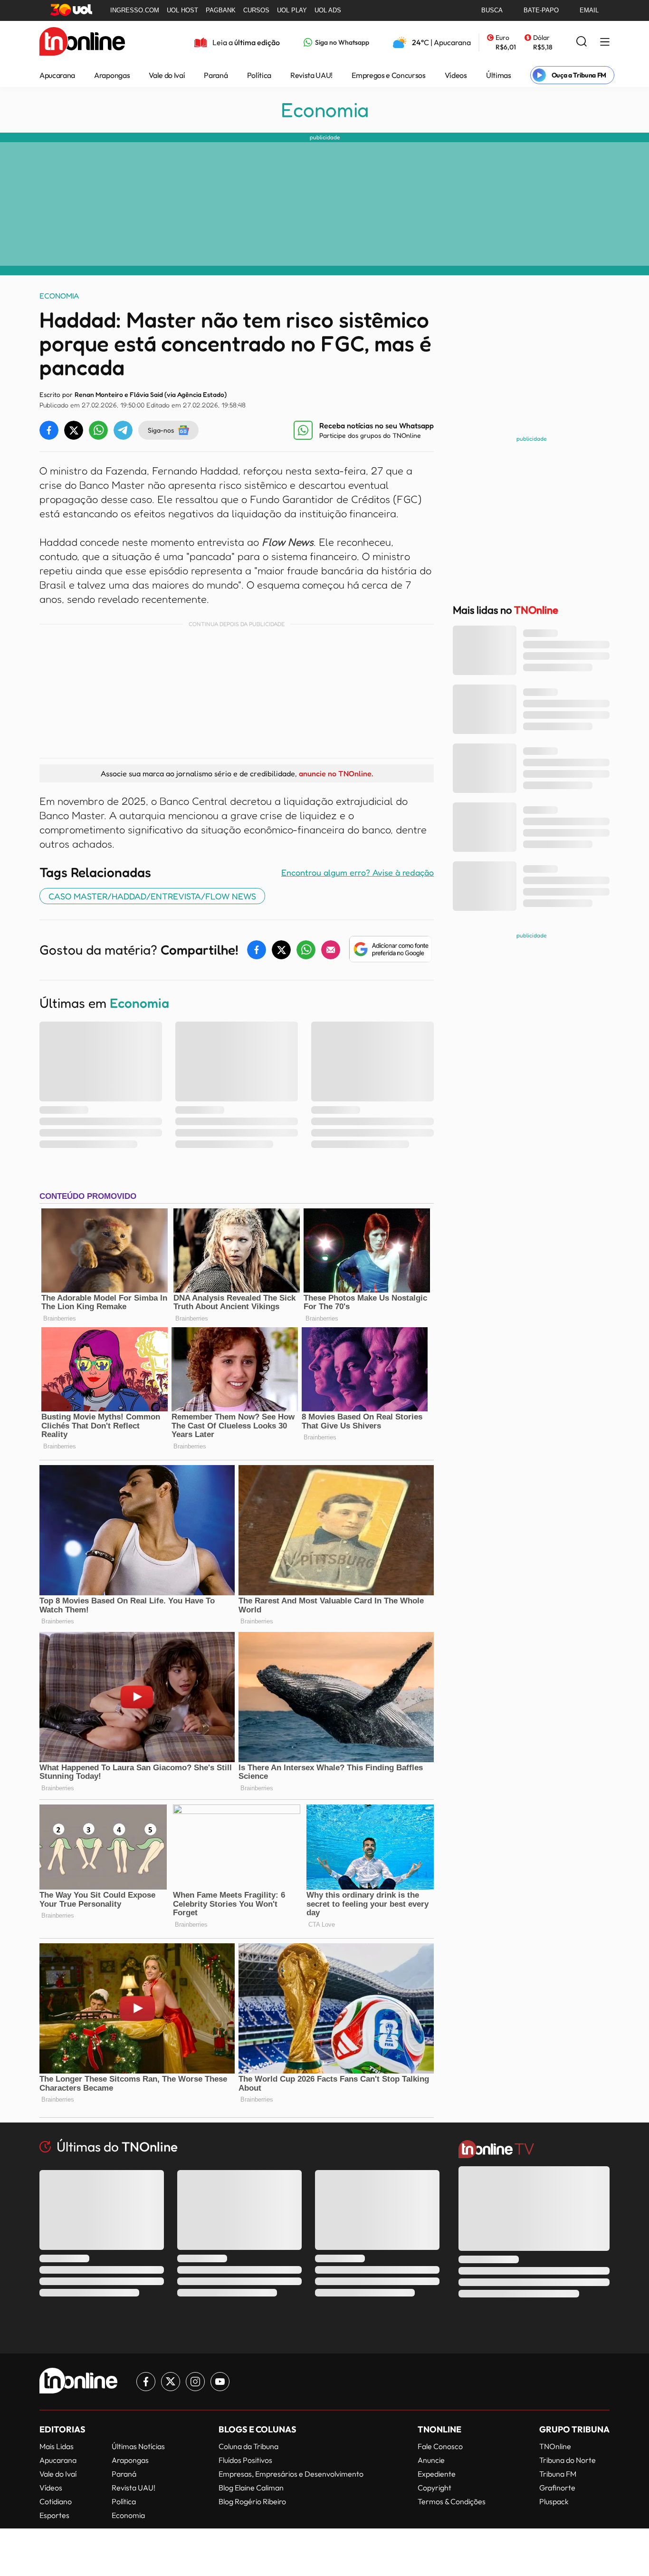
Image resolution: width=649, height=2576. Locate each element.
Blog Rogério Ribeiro (252, 2501)
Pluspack (554, 2501)
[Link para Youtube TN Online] (220, 2382)
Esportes (54, 2515)
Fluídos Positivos (245, 2460)
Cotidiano (56, 2501)
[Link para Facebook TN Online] (146, 2382)
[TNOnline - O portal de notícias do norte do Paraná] (82, 42)
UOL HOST (182, 10)
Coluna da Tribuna (248, 2446)
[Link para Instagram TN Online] (195, 2382)
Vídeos (456, 75)
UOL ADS (328, 10)
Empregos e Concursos (389, 75)
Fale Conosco (440, 2446)
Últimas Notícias (138, 2446)
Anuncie (431, 2460)
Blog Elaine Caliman (251, 2488)
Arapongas (112, 75)
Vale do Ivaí (167, 75)
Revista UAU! (311, 75)
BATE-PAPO (541, 10)
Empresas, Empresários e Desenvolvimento (291, 2474)
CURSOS (256, 10)
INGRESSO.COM (135, 10)
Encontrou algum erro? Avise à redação (358, 872)
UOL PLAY (292, 10)
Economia (325, 110)
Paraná (216, 75)
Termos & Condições (452, 2501)
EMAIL (589, 10)
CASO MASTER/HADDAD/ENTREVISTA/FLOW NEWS (152, 896)
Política (259, 75)
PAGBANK (221, 10)
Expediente (437, 2474)
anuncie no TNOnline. (336, 773)
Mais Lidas (57, 2446)
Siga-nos (161, 430)
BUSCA (492, 10)
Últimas (499, 75)
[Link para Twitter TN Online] (171, 2382)
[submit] (582, 42)
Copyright (434, 2488)
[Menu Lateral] (605, 43)
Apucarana (57, 75)
